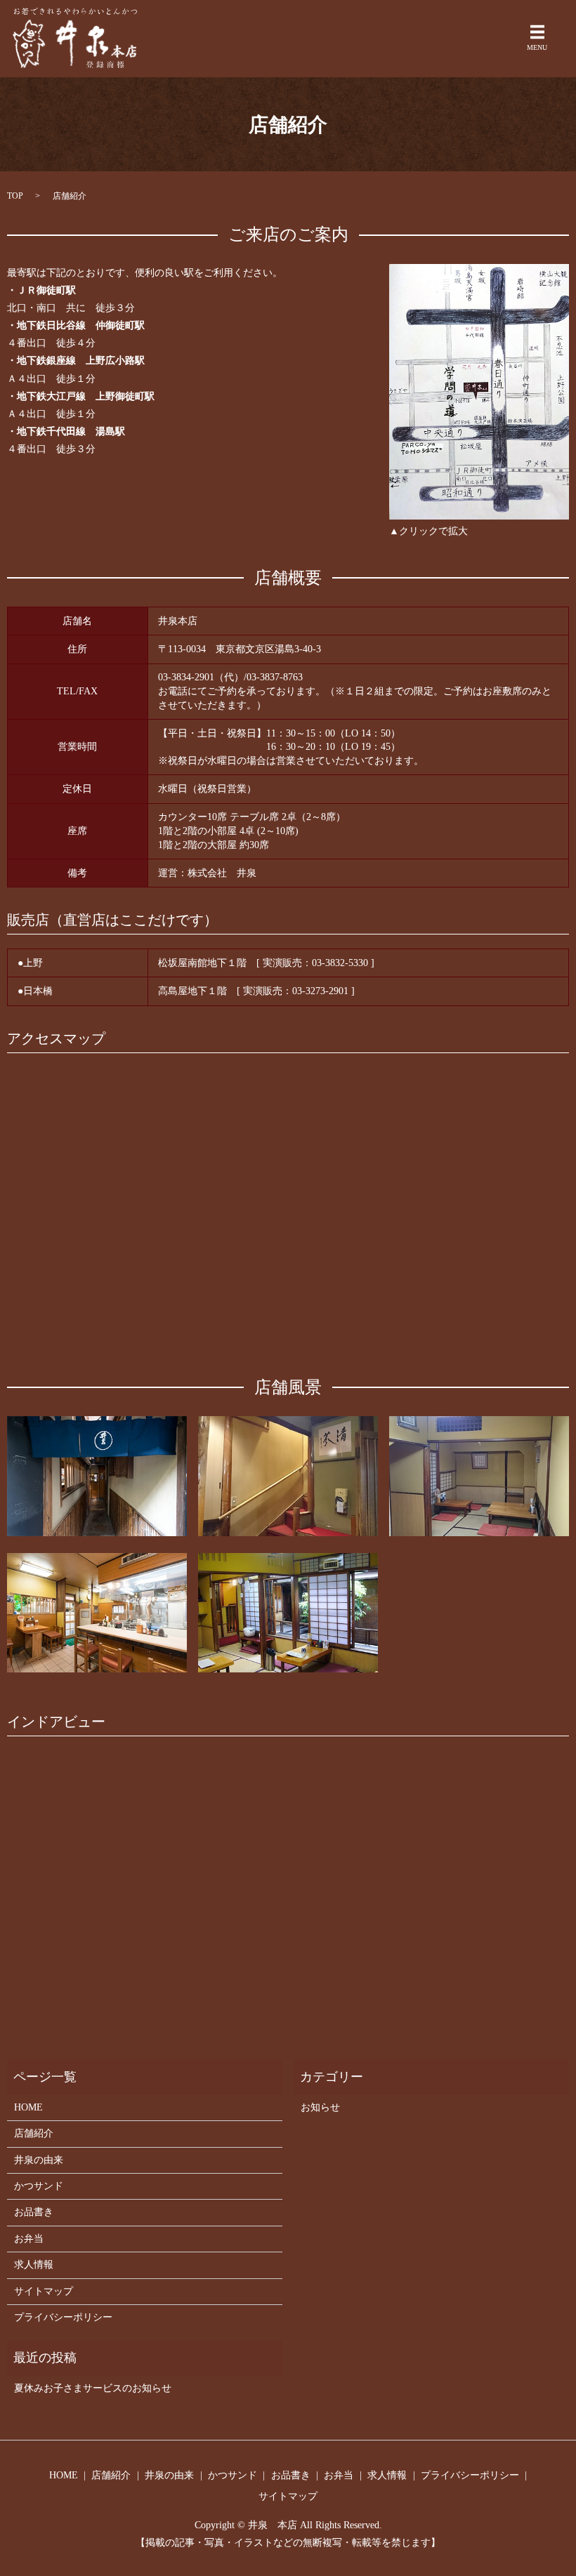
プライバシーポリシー (63, 2317)
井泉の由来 (39, 2160)
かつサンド (39, 2186)
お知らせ (320, 2107)
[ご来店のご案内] (479, 391)
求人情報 (34, 2265)
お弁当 (29, 2239)
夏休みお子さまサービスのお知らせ (93, 2388)
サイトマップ (44, 2291)
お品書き (34, 2212)
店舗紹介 (34, 2133)
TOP (15, 196)
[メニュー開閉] (537, 32)
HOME (28, 2107)
